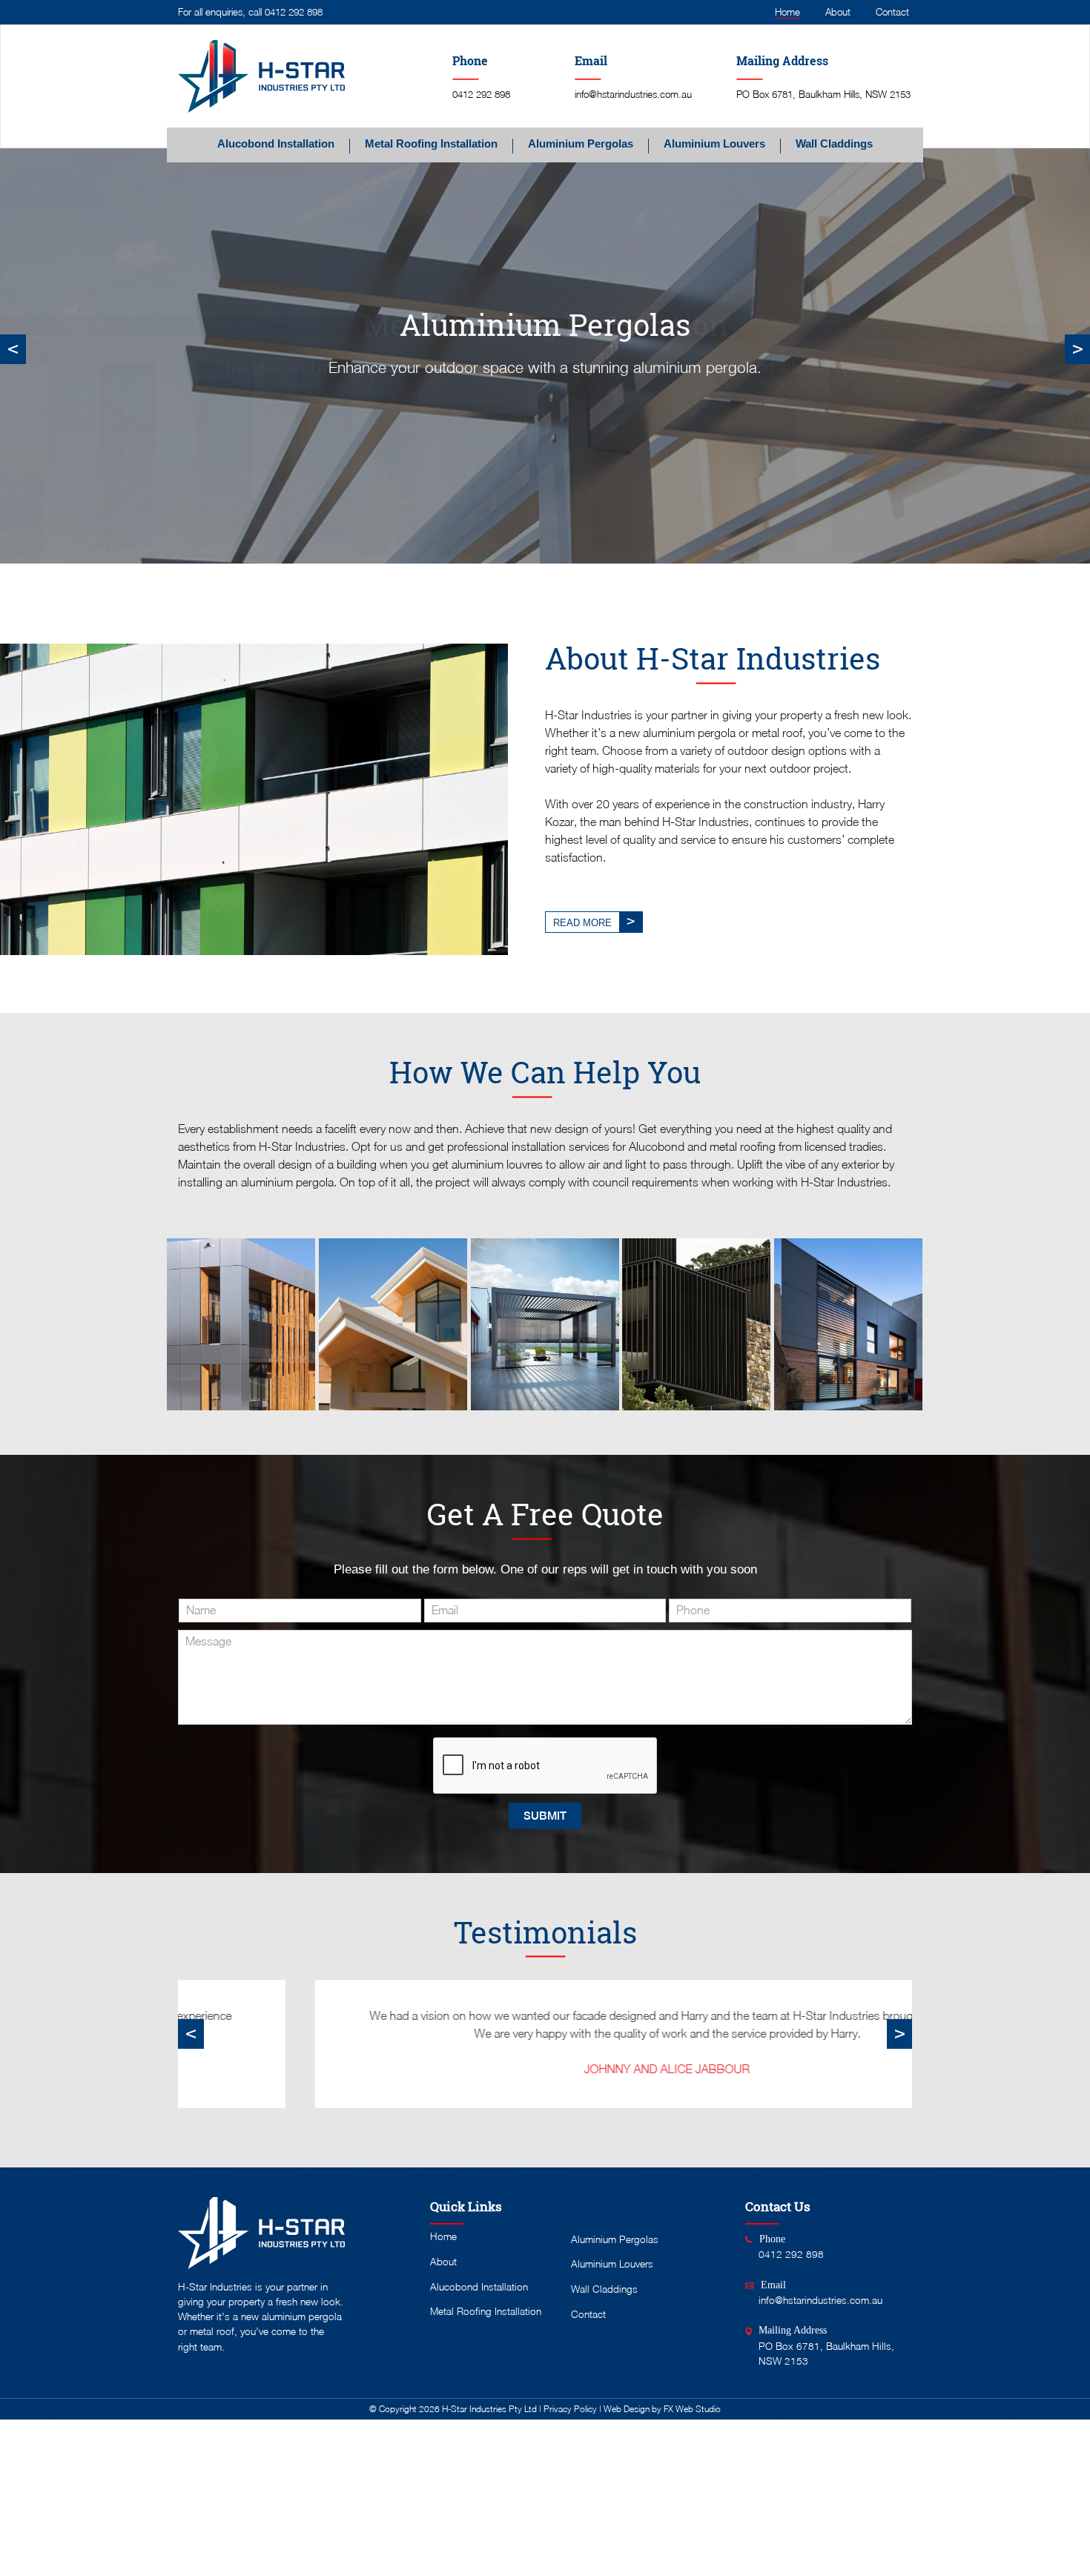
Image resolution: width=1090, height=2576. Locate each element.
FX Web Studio (692, 2409)
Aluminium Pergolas (581, 144)
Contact (892, 12)
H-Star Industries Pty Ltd (489, 2409)
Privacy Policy (570, 2409)
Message (208, 1641)
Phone (693, 1610)
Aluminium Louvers (714, 144)
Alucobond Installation (276, 144)
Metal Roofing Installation (431, 144)
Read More (582, 923)
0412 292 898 (294, 12)
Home (787, 12)
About (838, 12)
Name (201, 1610)
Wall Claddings (834, 144)
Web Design (627, 2409)
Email (445, 1610)
